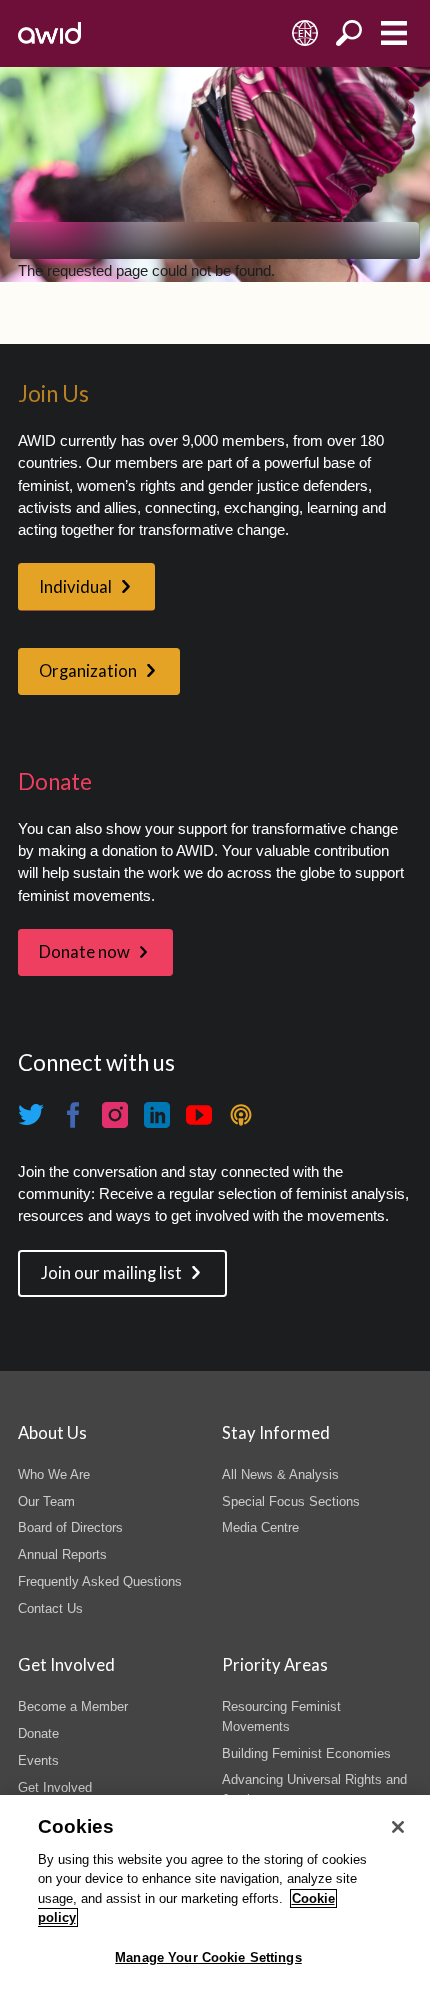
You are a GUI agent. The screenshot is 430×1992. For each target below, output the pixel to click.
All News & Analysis (280, 1474)
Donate (38, 1733)
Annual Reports (62, 1554)
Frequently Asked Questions (100, 1581)
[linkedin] (157, 1115)
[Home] (49, 33)
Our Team (46, 1501)
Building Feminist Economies (306, 1753)
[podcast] (241, 1115)
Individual (75, 587)
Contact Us (50, 1608)
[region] (215, 1893)
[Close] (398, 1827)
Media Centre (260, 1527)
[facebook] (73, 1115)
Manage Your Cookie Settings (208, 1957)
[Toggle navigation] (393, 33)
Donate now (84, 952)
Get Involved (55, 1787)
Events (38, 1760)
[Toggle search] (349, 33)
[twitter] (31, 1115)
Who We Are (54, 1474)
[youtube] (199, 1115)
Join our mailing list (111, 1273)
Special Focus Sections (291, 1501)
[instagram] (115, 1115)
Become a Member (73, 1706)
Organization (88, 671)
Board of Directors (70, 1527)
